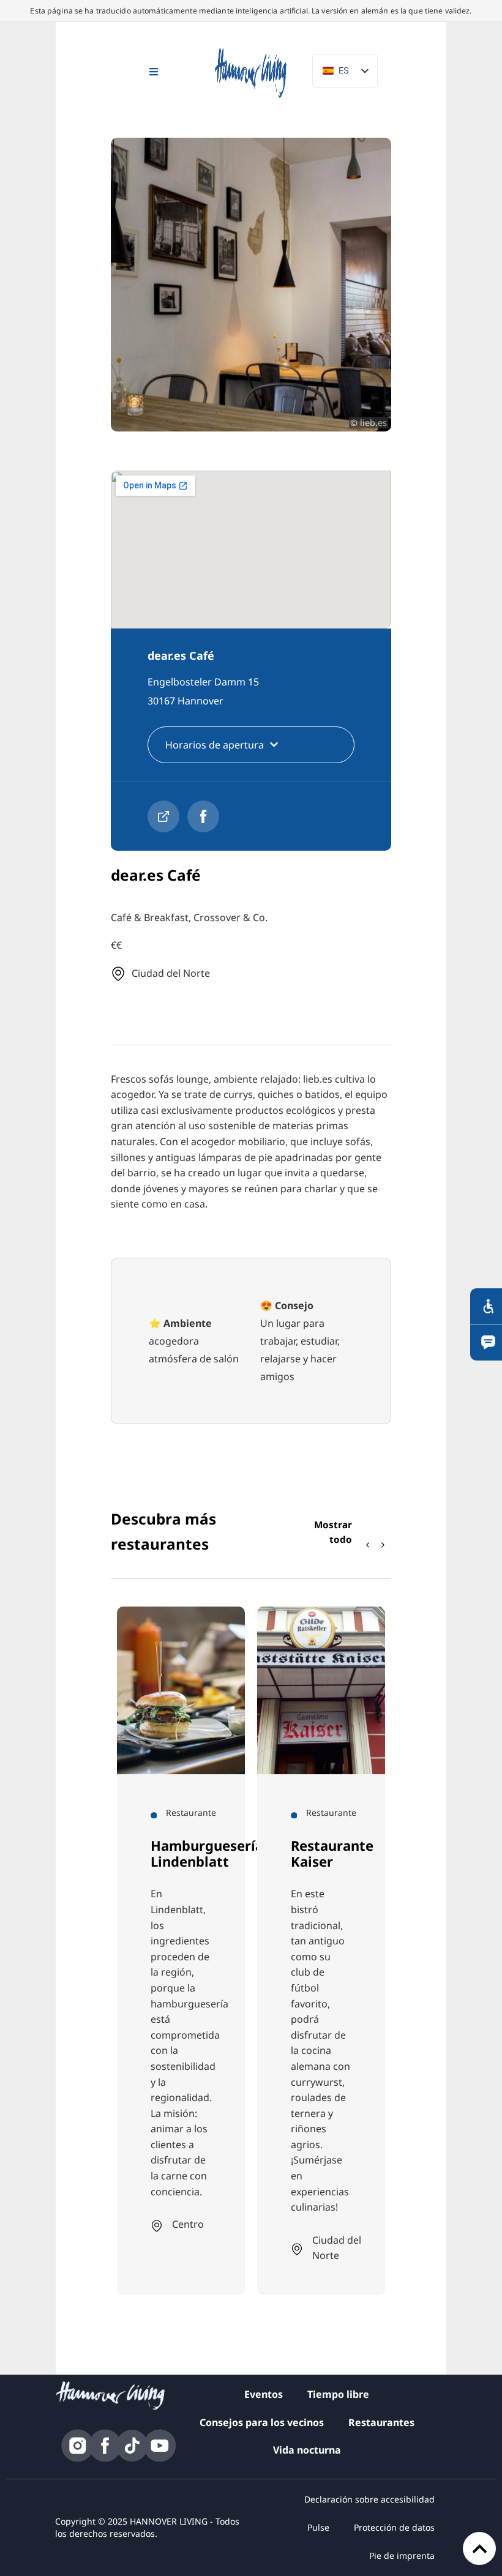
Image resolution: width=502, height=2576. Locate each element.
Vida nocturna (307, 2450)
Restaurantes (381, 2422)
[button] (383, 1545)
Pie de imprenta (402, 2555)
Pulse (318, 2527)
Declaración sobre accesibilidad (369, 2499)
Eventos (264, 2394)
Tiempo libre (338, 2394)
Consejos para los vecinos (262, 2422)
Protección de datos (394, 2527)
